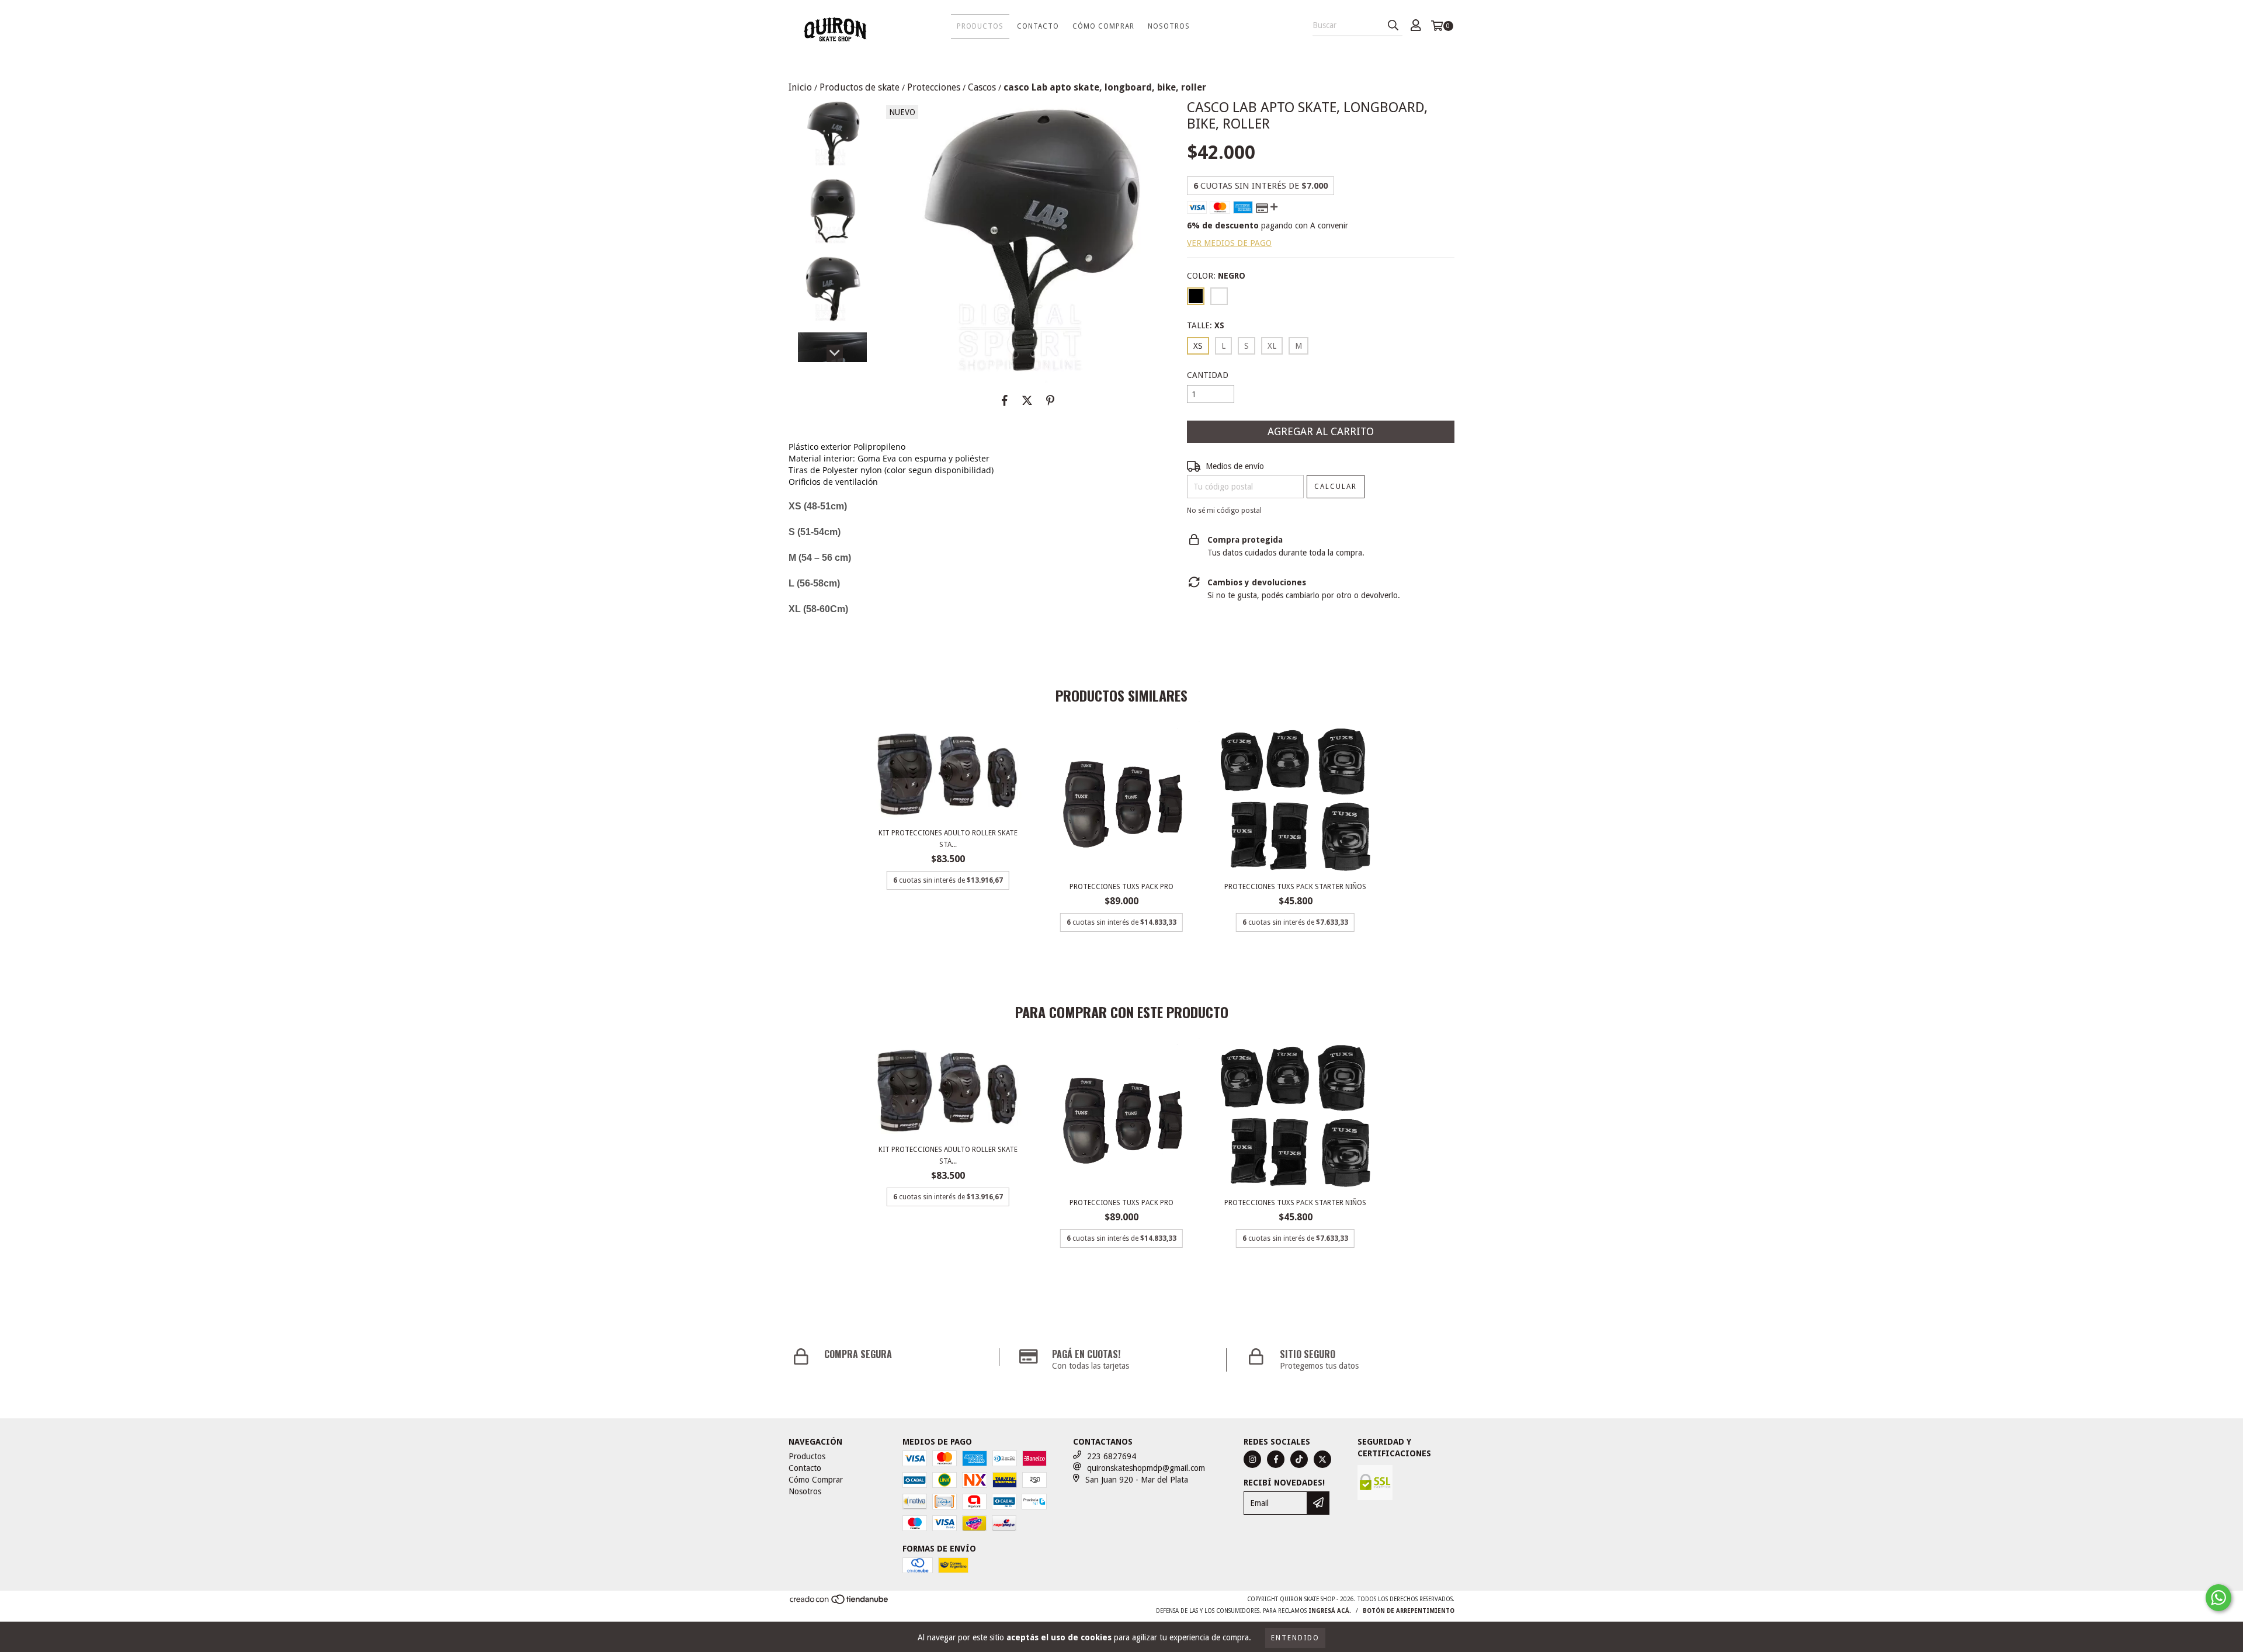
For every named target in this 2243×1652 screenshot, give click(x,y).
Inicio (800, 87)
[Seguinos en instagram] (1252, 1459)
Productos (980, 26)
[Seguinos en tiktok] (1299, 1459)
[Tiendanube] (840, 1603)
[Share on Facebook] (1005, 400)
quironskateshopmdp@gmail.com (1146, 1468)
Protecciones (934, 87)
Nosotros (1169, 26)
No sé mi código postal (1224, 511)
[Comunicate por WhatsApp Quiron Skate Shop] (2218, 1598)
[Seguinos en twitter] (1322, 1459)
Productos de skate (860, 87)
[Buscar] (1393, 26)
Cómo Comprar (1103, 26)
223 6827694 (1112, 1456)
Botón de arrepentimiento (1409, 1611)
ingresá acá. (1330, 1611)
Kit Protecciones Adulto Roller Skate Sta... (948, 839)
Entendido (1295, 1638)
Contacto (1038, 26)
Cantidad (1208, 375)
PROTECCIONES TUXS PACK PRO (1121, 887)
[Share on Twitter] (1027, 400)
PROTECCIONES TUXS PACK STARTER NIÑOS (1295, 887)
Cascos (982, 87)
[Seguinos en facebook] (1276, 1459)
